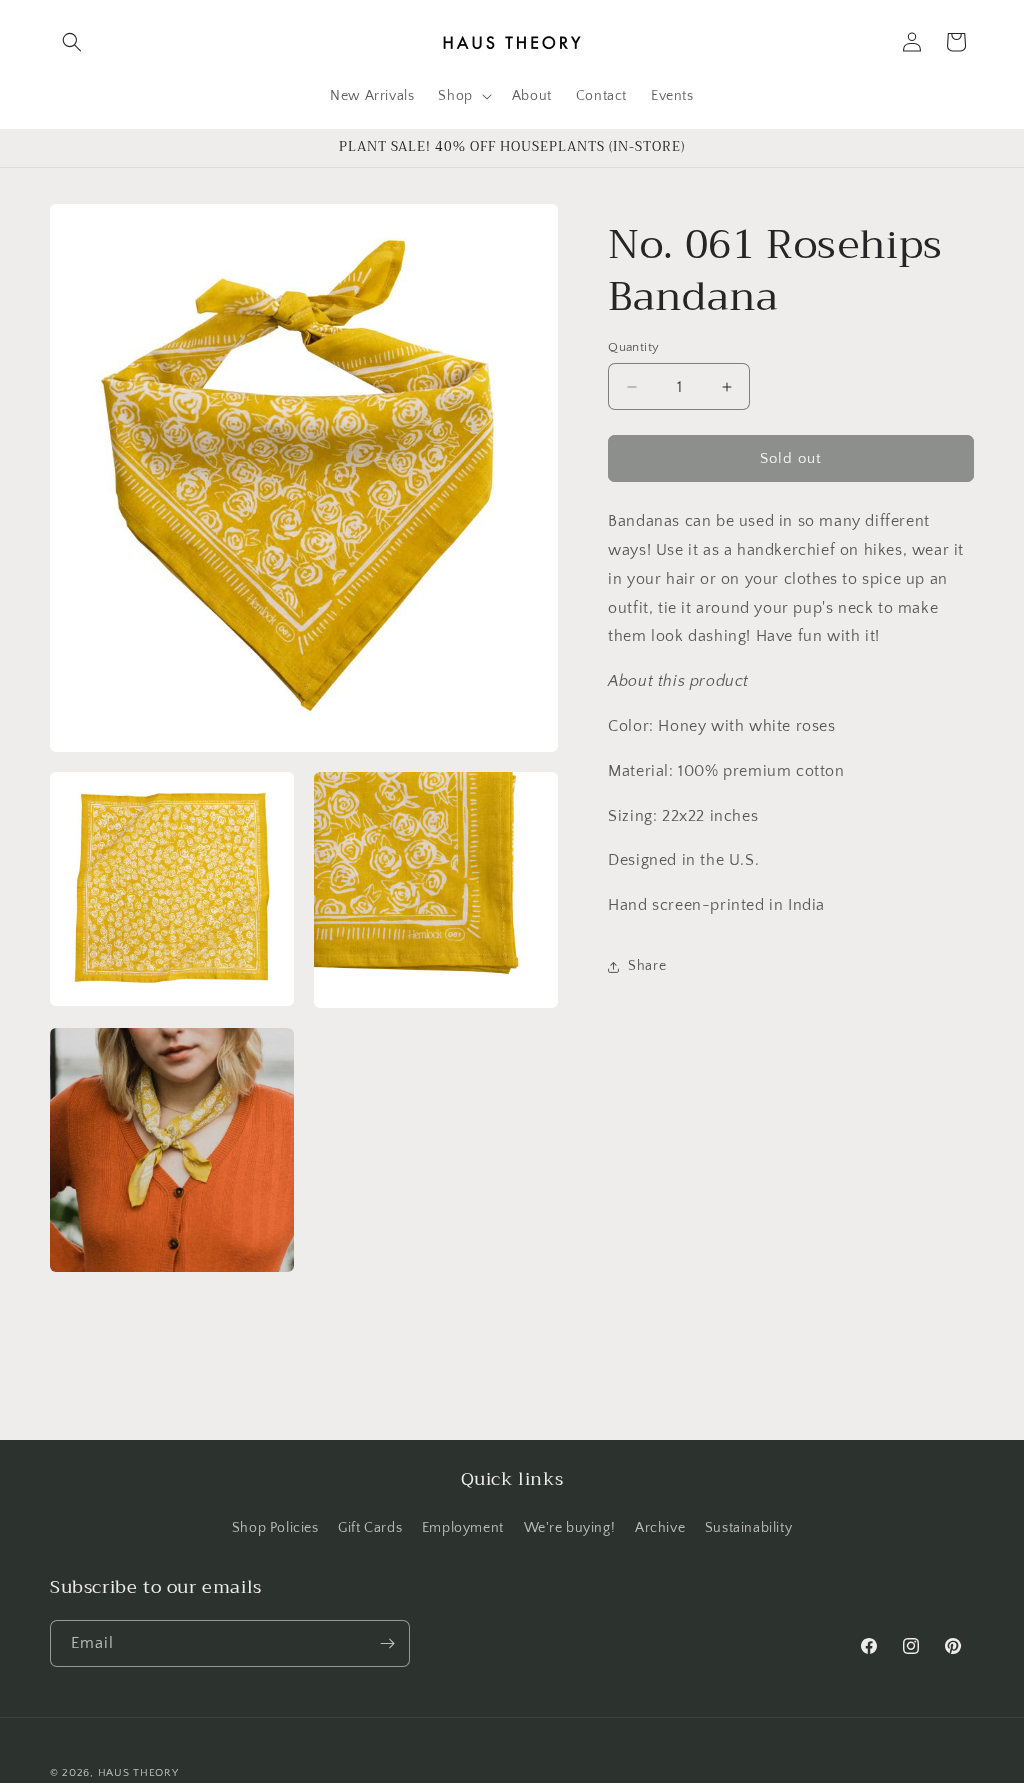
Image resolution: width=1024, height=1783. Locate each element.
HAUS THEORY (138, 1773)
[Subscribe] (387, 1643)
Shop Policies (275, 1528)
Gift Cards (370, 1528)
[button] (72, 42)
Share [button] (647, 966)
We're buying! (570, 1528)
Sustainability (748, 1528)
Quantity (633, 347)
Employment (463, 1528)
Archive (660, 1528)
